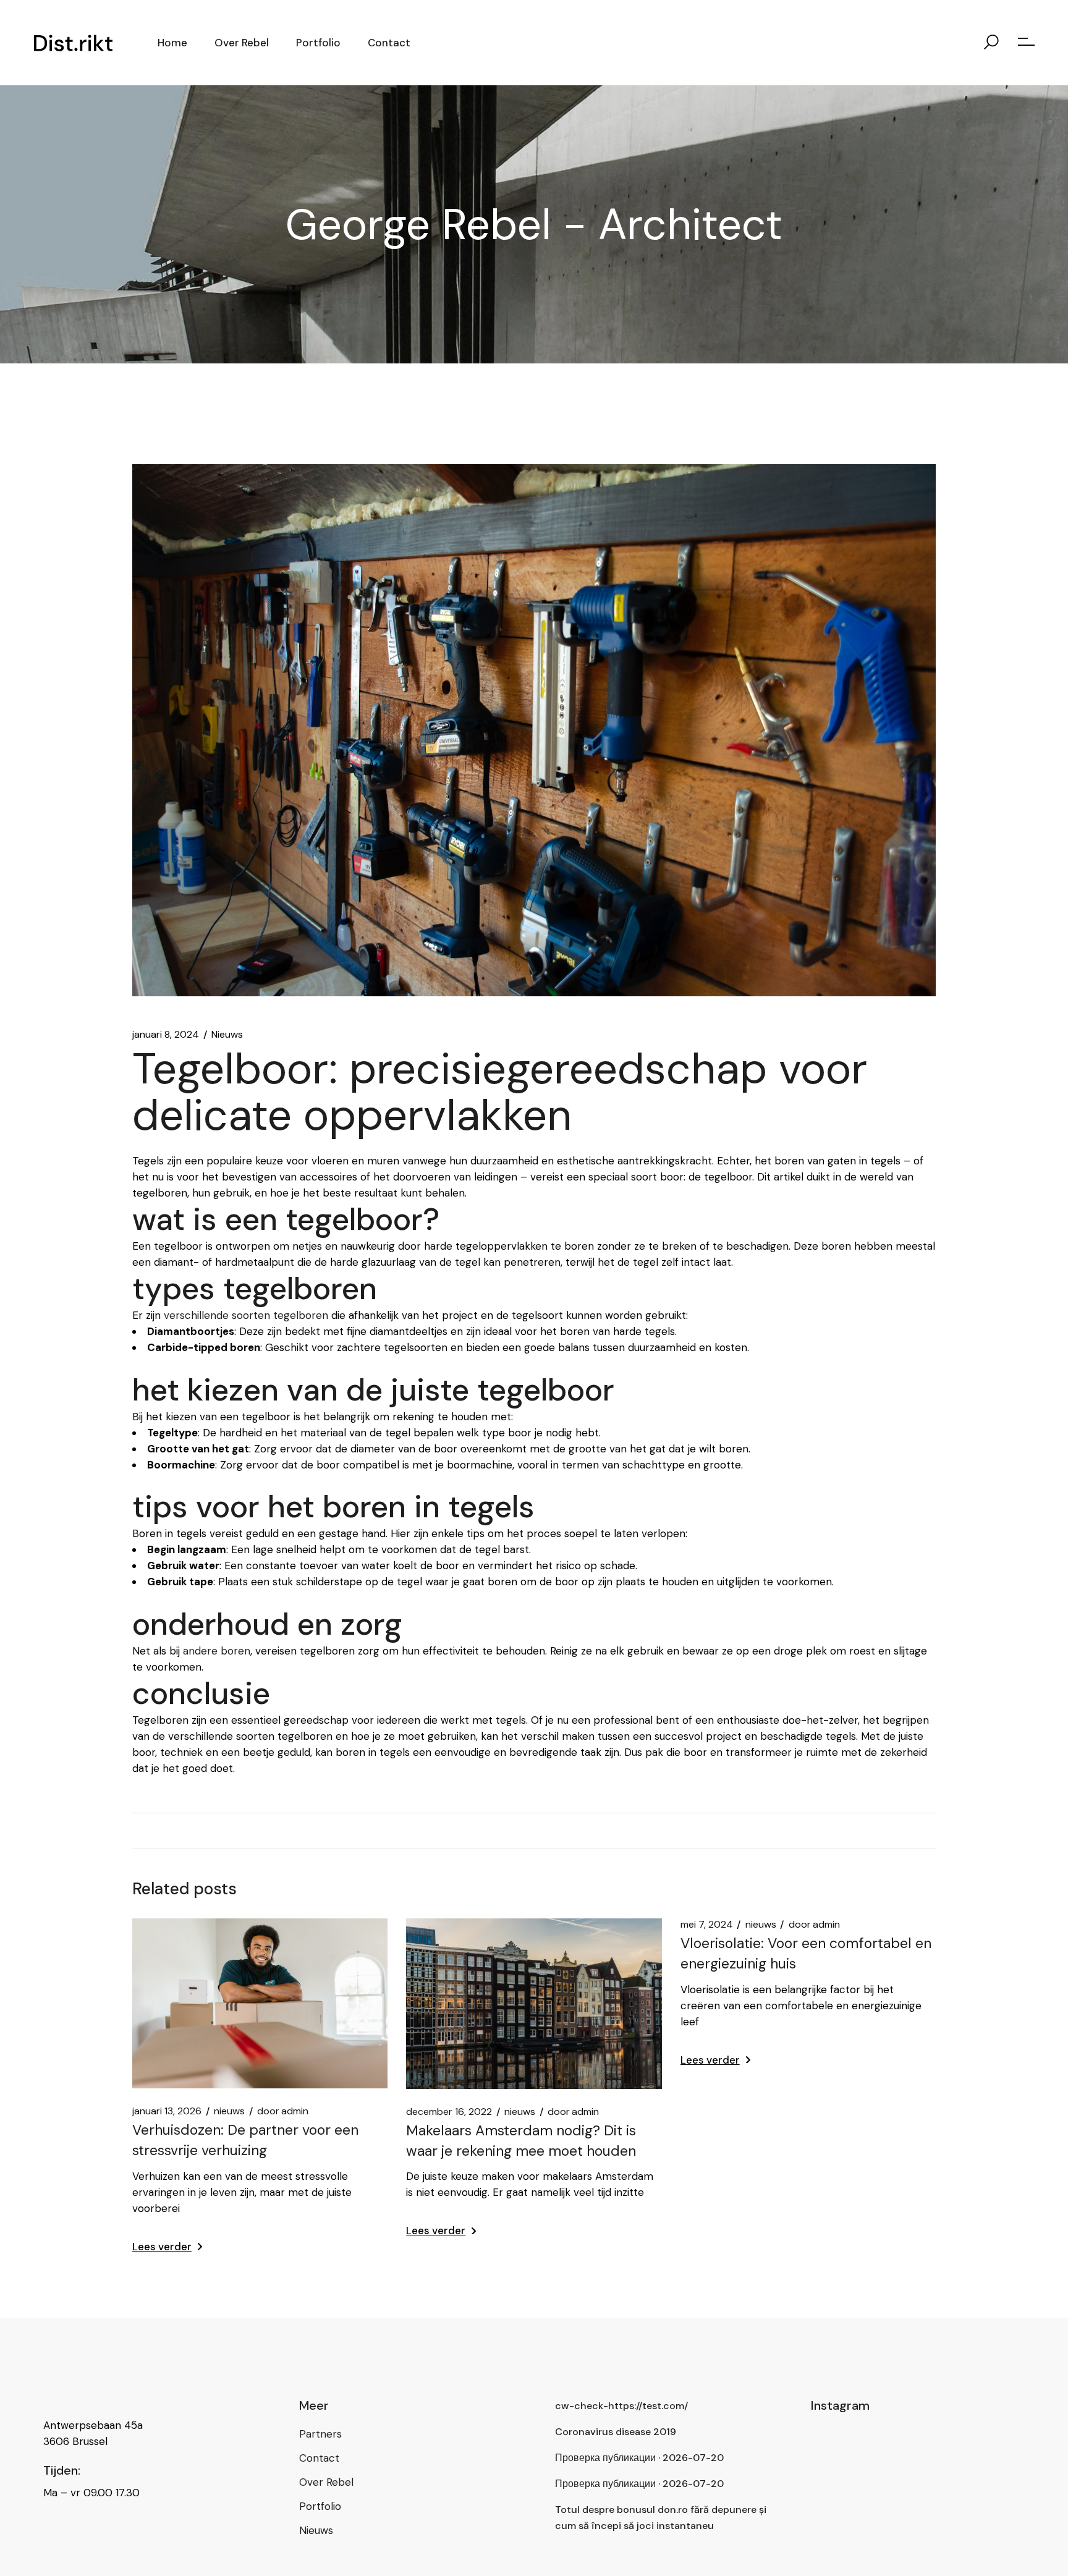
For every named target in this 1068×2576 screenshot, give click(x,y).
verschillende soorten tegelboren (246, 1315)
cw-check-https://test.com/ (621, 2406)
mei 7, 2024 (707, 1925)
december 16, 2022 (449, 2112)
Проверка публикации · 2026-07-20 (639, 2458)
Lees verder (162, 2247)
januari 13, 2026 (167, 2111)
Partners (320, 2434)
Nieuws (227, 1035)
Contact (319, 2458)
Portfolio (320, 2506)
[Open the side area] (1026, 43)
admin (283, 2111)
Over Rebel (326, 2482)
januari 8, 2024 (166, 1035)
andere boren (217, 1651)
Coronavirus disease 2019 (616, 2432)
